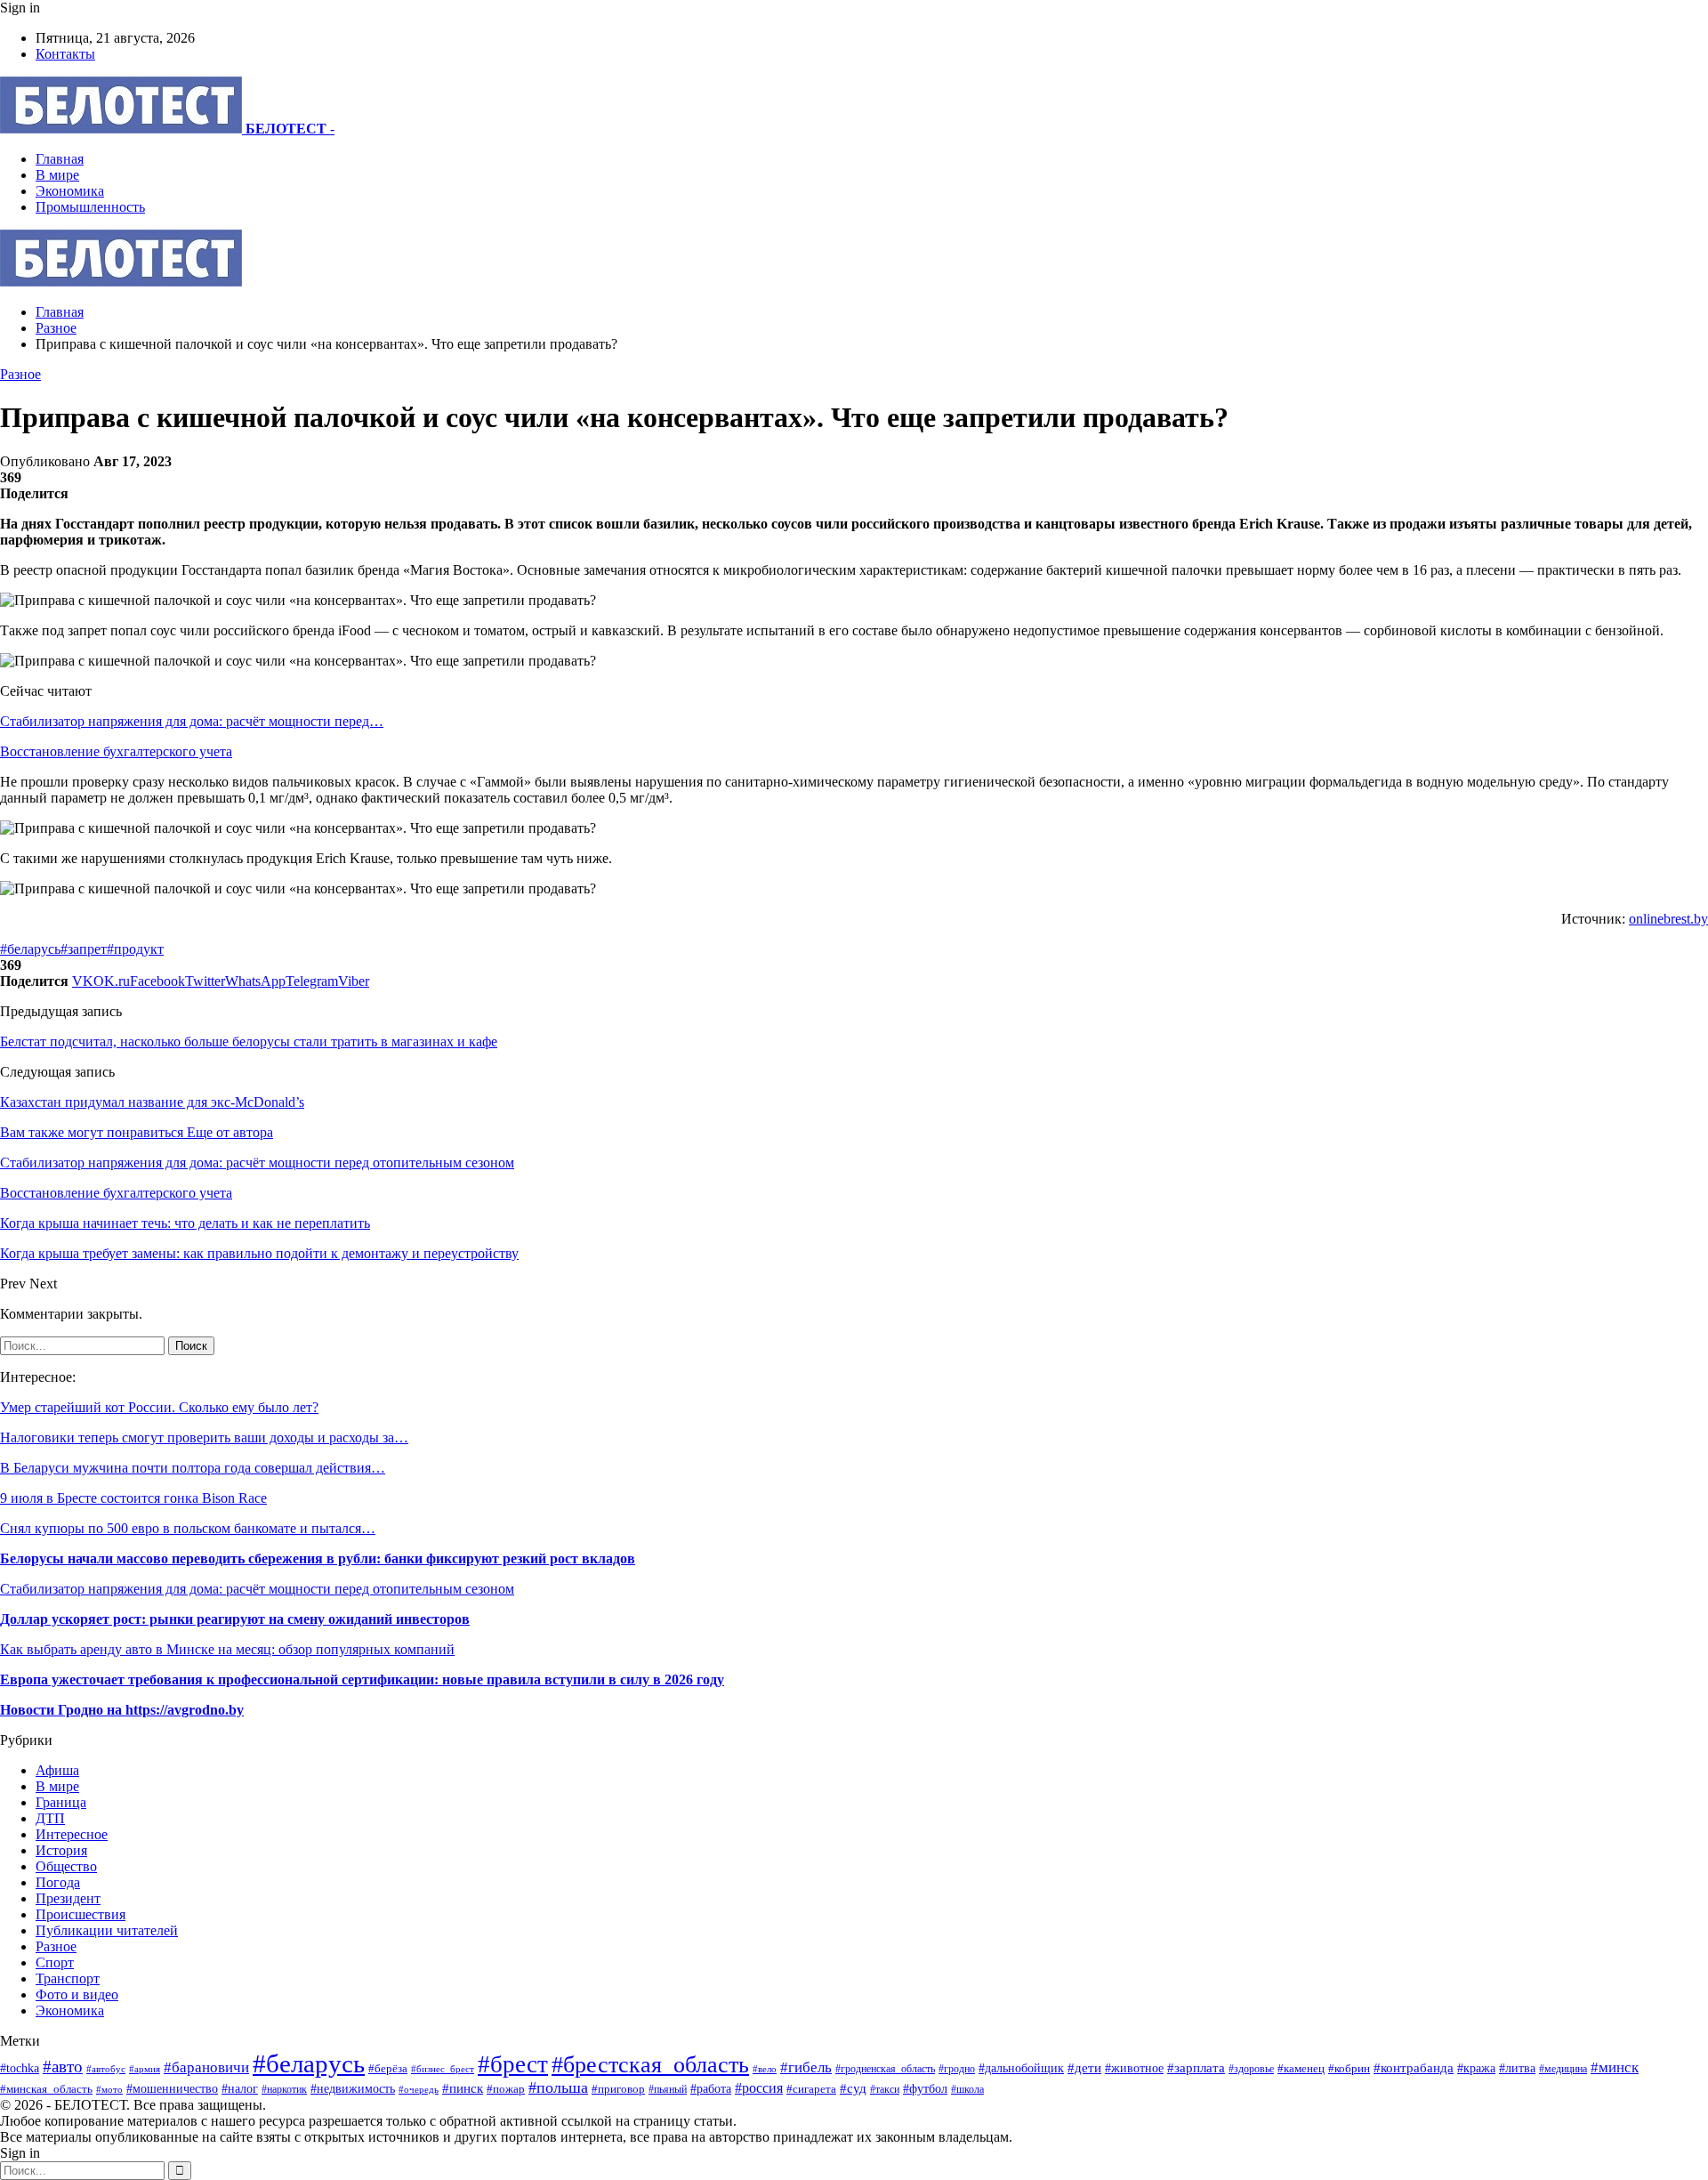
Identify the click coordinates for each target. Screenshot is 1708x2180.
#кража (1476, 2068)
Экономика (70, 191)
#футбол (925, 2088)
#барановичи (206, 2067)
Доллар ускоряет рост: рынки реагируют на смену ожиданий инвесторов (235, 1619)
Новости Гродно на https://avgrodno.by (122, 1710)
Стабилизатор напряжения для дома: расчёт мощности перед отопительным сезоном (257, 1589)
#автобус (106, 2069)
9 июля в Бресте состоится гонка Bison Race (133, 1498)
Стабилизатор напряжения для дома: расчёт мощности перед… (192, 721)
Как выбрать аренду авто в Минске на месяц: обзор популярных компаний (227, 1649)
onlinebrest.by (1668, 919)
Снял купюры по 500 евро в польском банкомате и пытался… (188, 1528)
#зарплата (1196, 2067)
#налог (240, 2089)
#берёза (388, 2068)
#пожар (506, 2089)
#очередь (419, 2089)
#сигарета (811, 2089)
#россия (759, 2088)
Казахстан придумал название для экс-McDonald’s (152, 1102)
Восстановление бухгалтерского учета (116, 751)
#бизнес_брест (443, 2069)
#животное (1134, 2068)
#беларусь (30, 949)
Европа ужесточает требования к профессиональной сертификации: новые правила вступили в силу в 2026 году (362, 1679)
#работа (711, 2088)
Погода (58, 1882)
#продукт (135, 949)
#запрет (84, 949)
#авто (63, 2067)
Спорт (55, 1962)
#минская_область (46, 2089)
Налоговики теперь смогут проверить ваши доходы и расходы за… (204, 1437)
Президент (68, 1898)
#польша (558, 2087)
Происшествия (81, 1914)
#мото (109, 2089)
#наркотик (284, 2090)
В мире (57, 175)
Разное (20, 374)
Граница (61, 1802)
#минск (1615, 2067)
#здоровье (1251, 2069)
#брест (513, 2064)
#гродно (957, 2069)
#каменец (1301, 2069)
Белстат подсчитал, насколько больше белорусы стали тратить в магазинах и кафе (249, 1042)
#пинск (463, 2088)
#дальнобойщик (1021, 2068)
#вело (765, 2069)
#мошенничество (172, 2088)
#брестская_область (650, 2065)
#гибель (806, 2067)
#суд (853, 2088)
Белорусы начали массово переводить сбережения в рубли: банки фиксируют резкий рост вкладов (318, 1558)
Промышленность (90, 207)
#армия (145, 2069)
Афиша (57, 1770)
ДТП (50, 1818)
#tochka (20, 2068)
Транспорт (68, 1978)
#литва (1517, 2068)
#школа (967, 2089)
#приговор (618, 2089)
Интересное (72, 1834)
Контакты (65, 54)
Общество (66, 1866)
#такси (885, 2090)
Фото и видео (77, 1994)
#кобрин (1349, 2069)
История (61, 1850)
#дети (1084, 2067)
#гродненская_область (885, 2069)
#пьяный (668, 2089)
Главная (60, 159)
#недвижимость (353, 2088)
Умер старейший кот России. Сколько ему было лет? (159, 1407)
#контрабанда (1414, 2068)
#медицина (1563, 2069)
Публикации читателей (107, 1930)
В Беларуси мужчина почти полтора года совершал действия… (193, 1468)
